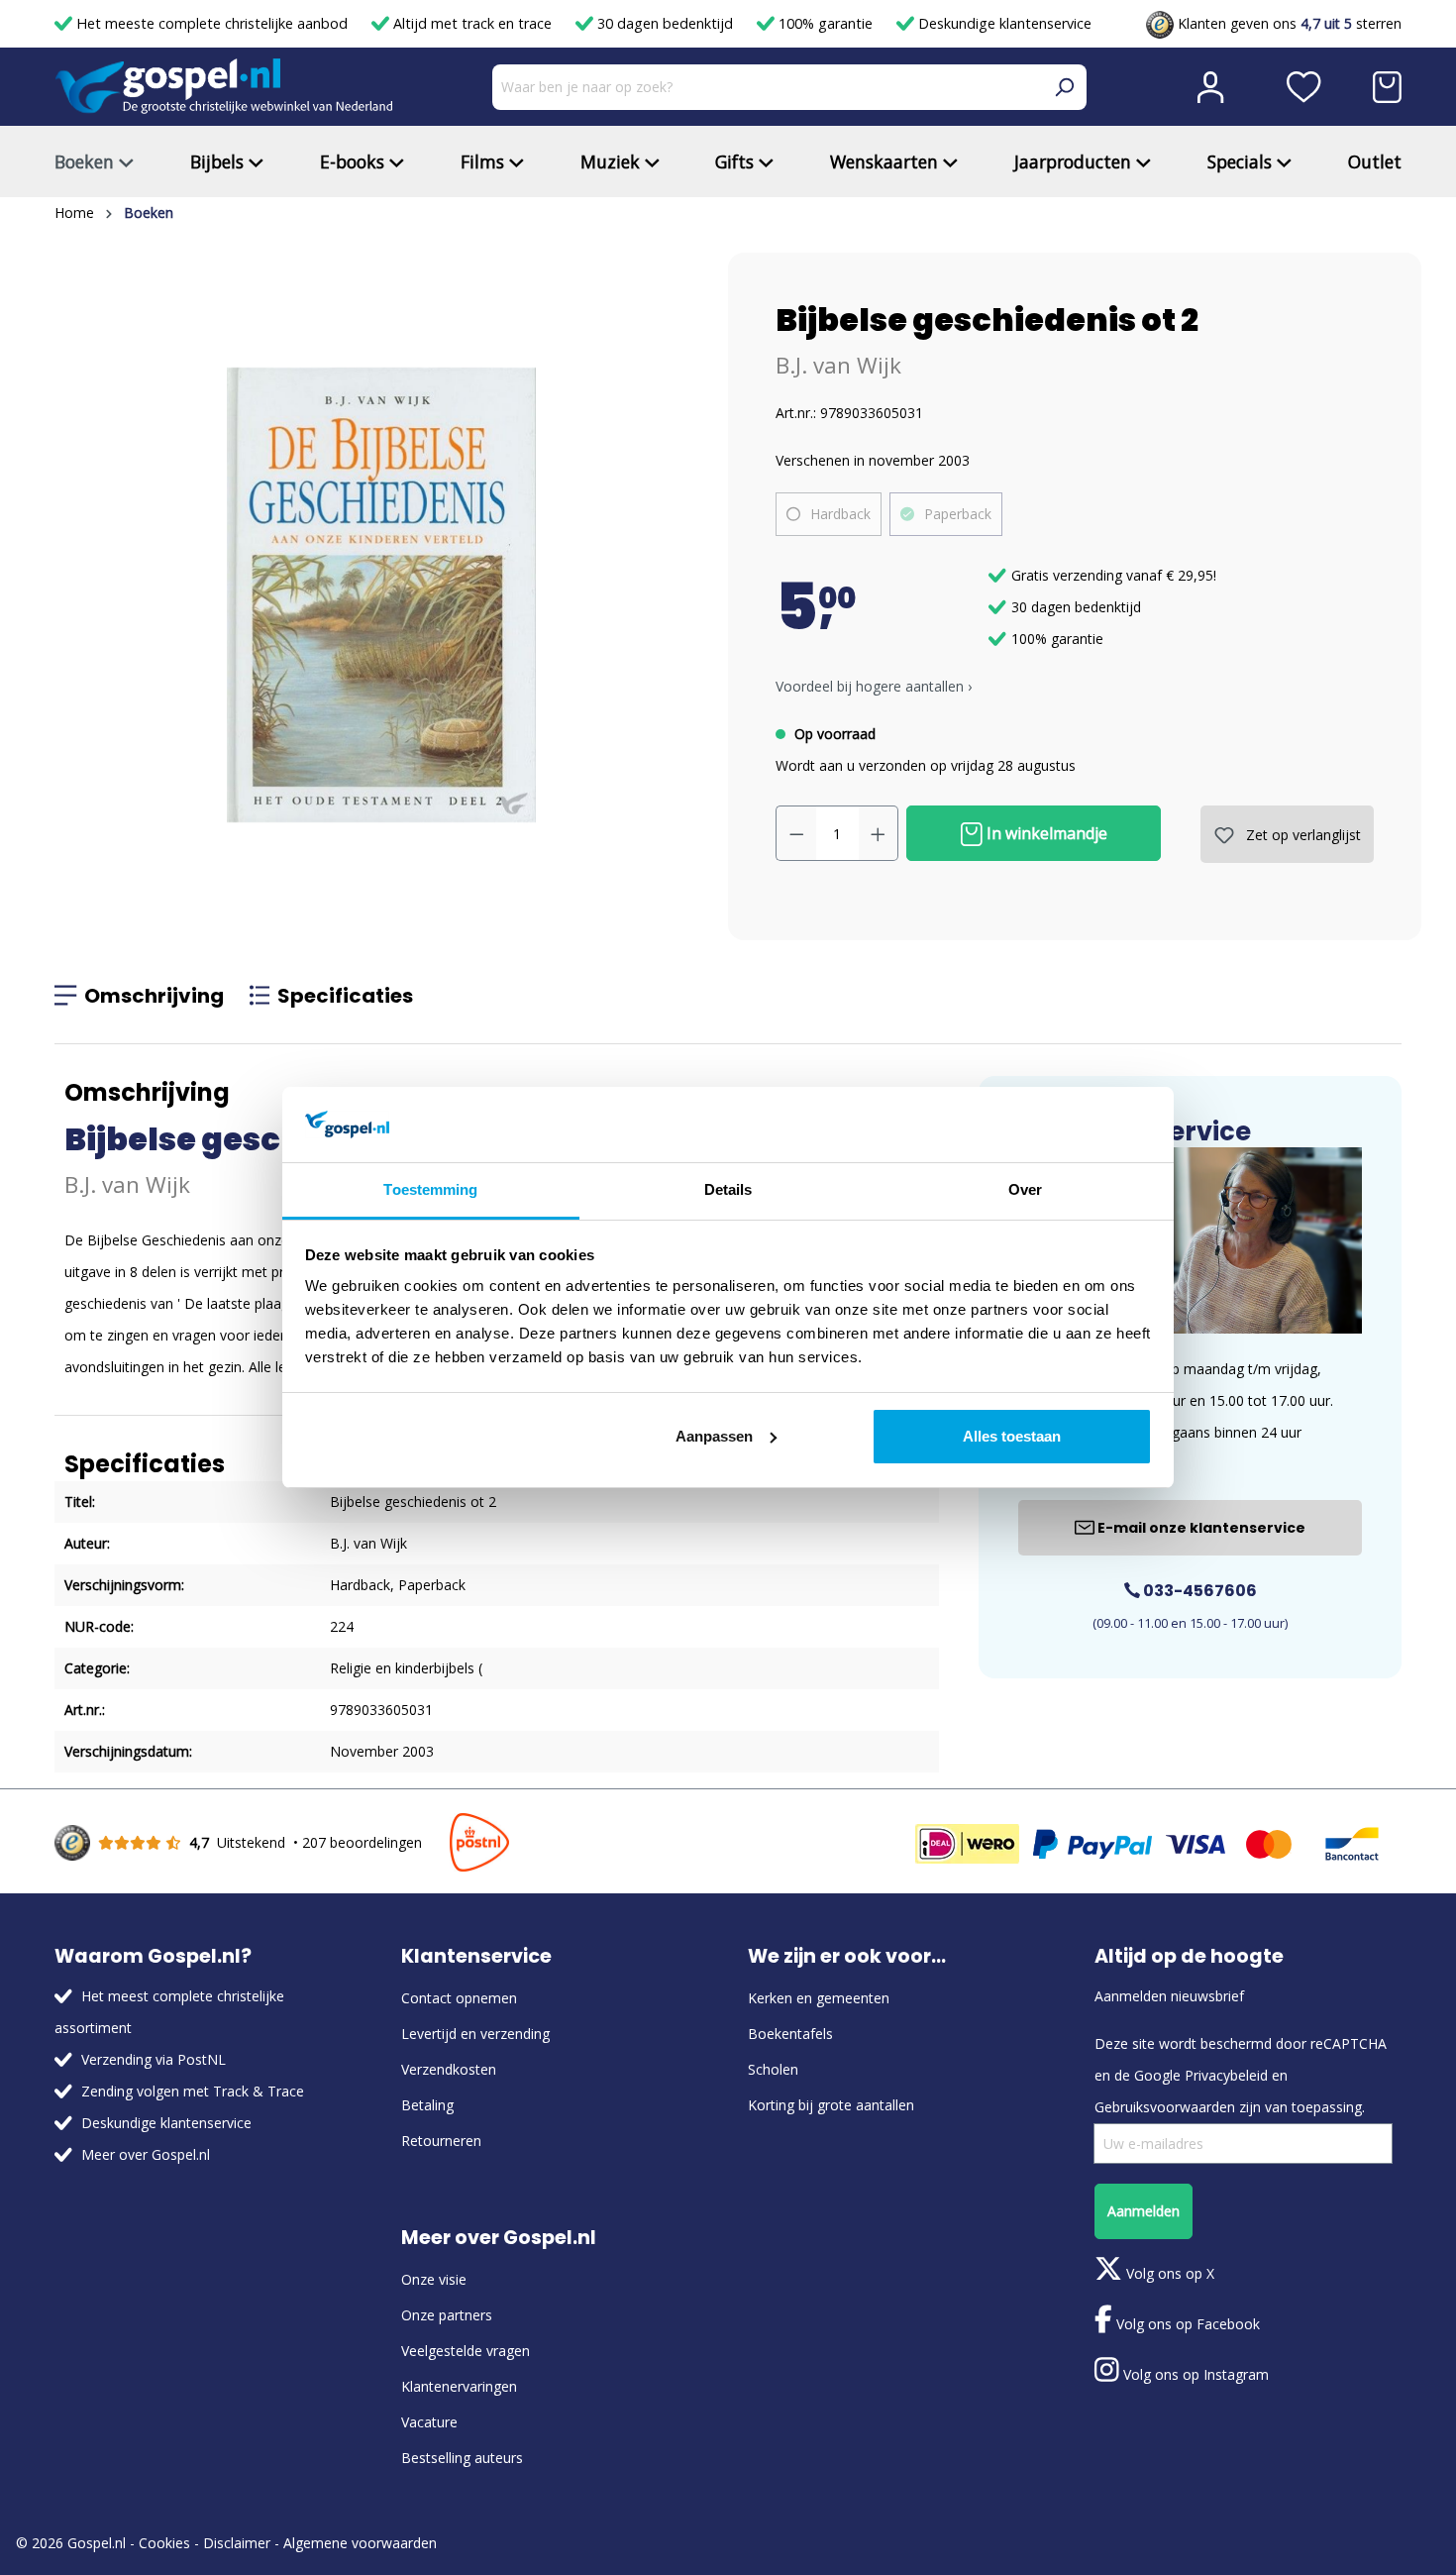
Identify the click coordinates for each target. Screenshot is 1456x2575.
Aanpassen (714, 1436)
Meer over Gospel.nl (146, 2154)
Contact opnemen (459, 1998)
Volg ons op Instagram (1194, 2374)
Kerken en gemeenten (819, 1998)
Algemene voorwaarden (360, 2543)
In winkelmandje (1045, 833)
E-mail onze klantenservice (1200, 1528)
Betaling (427, 2105)
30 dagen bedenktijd (665, 23)
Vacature (429, 2422)
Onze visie (434, 2279)
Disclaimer (237, 2543)
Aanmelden (1144, 2211)
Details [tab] (728, 1189)
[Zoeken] (1064, 87)
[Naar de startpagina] (224, 87)
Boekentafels (790, 2034)
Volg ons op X (1168, 2273)
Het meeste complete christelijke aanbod (212, 23)
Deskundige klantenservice (1003, 23)
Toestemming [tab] (430, 1189)
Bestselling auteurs (462, 2458)
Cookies (164, 2543)
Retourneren (441, 2141)
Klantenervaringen (459, 2386)
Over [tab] (1025, 1189)
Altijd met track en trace (472, 23)
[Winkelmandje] (1387, 87)
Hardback (840, 514)
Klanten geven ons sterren (1288, 23)
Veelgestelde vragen (466, 2351)
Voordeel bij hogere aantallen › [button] (874, 686)
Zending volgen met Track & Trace (193, 2091)
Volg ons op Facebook (1186, 2324)
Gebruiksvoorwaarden (1165, 2107)
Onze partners (447, 2315)
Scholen (773, 2069)
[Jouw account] (1210, 87)
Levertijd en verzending (475, 2034)
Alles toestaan (1012, 1436)
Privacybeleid (1226, 2075)
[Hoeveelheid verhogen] (879, 833)
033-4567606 (1198, 1591)
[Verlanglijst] (1304, 87)
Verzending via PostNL (154, 2059)
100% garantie (826, 23)
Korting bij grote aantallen (831, 2105)
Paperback (958, 514)
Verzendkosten (449, 2069)
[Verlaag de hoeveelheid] (796, 833)
